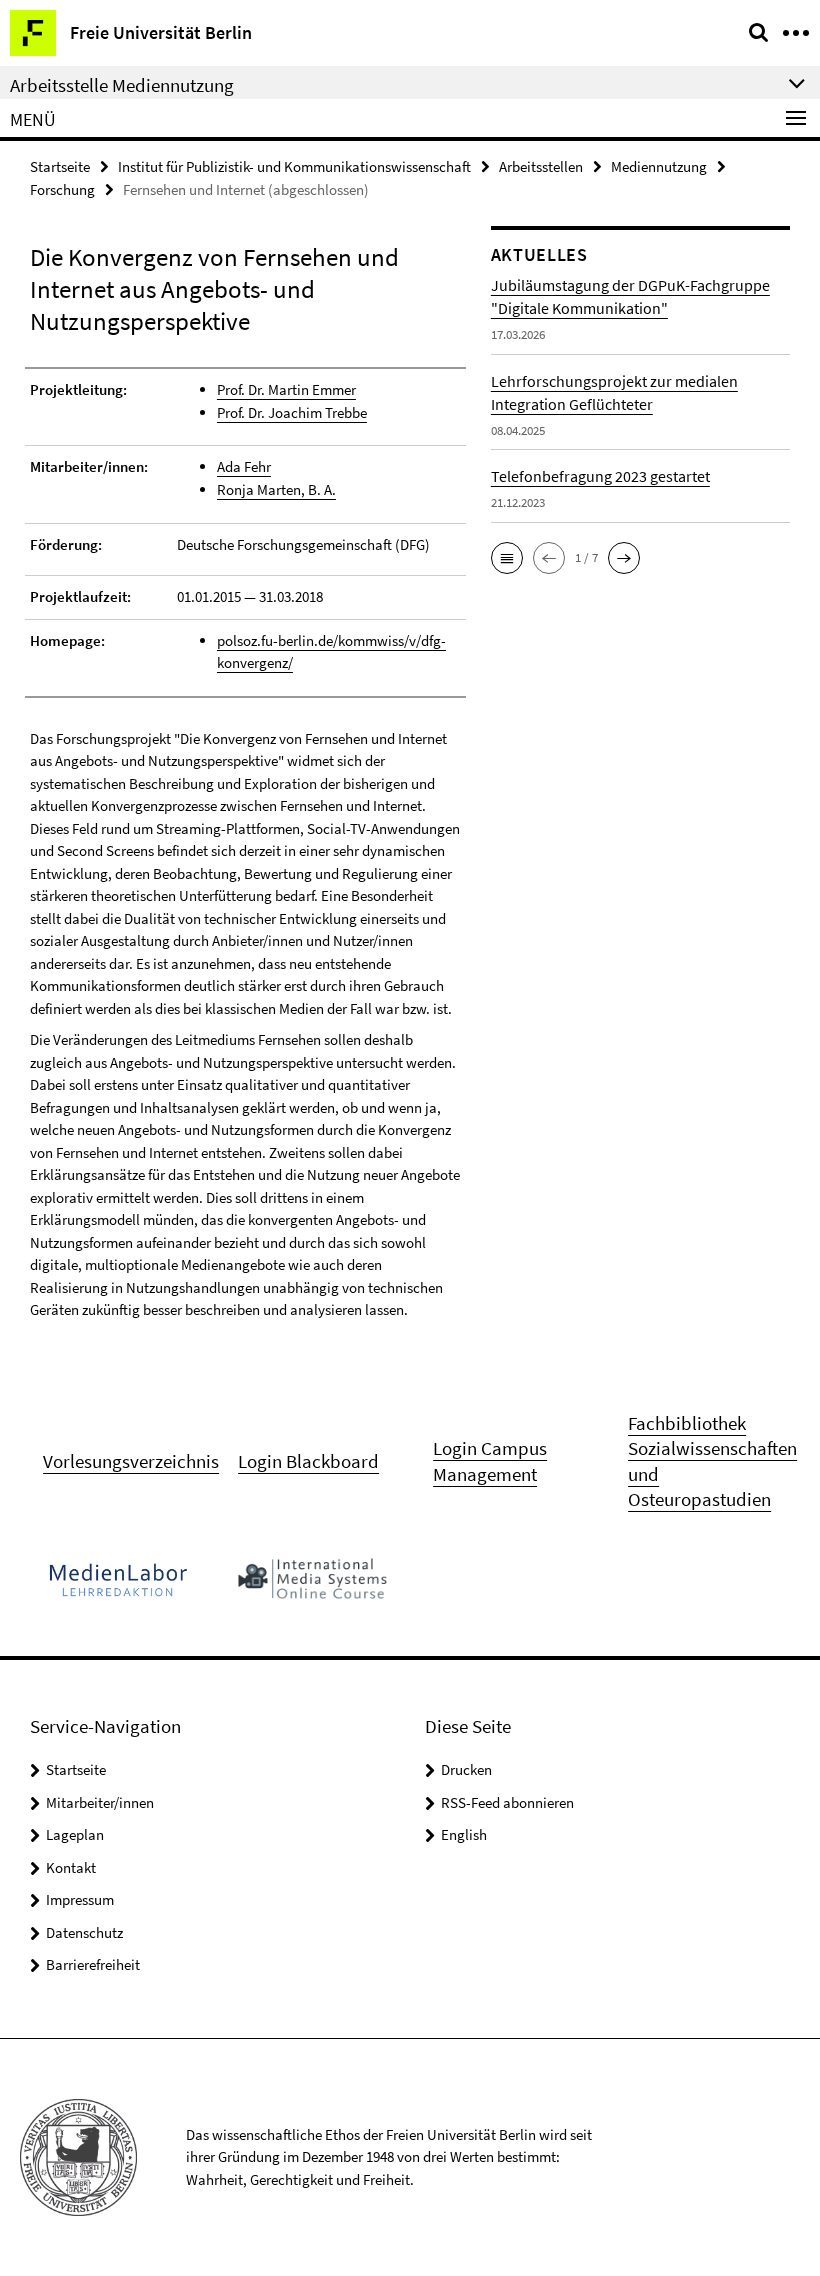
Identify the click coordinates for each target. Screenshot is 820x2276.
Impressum (80, 1899)
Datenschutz (84, 1932)
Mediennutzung (659, 166)
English (464, 1834)
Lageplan (75, 1834)
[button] (507, 558)
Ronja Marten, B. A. (276, 489)
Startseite (60, 166)
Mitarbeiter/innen (100, 1802)
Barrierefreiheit (93, 1964)
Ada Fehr (244, 466)
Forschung (62, 189)
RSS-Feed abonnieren (507, 1802)
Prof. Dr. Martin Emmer (286, 389)
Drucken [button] (466, 1769)
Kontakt (71, 1867)
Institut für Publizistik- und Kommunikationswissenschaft (294, 166)
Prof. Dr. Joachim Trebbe (292, 412)
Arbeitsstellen (541, 166)
